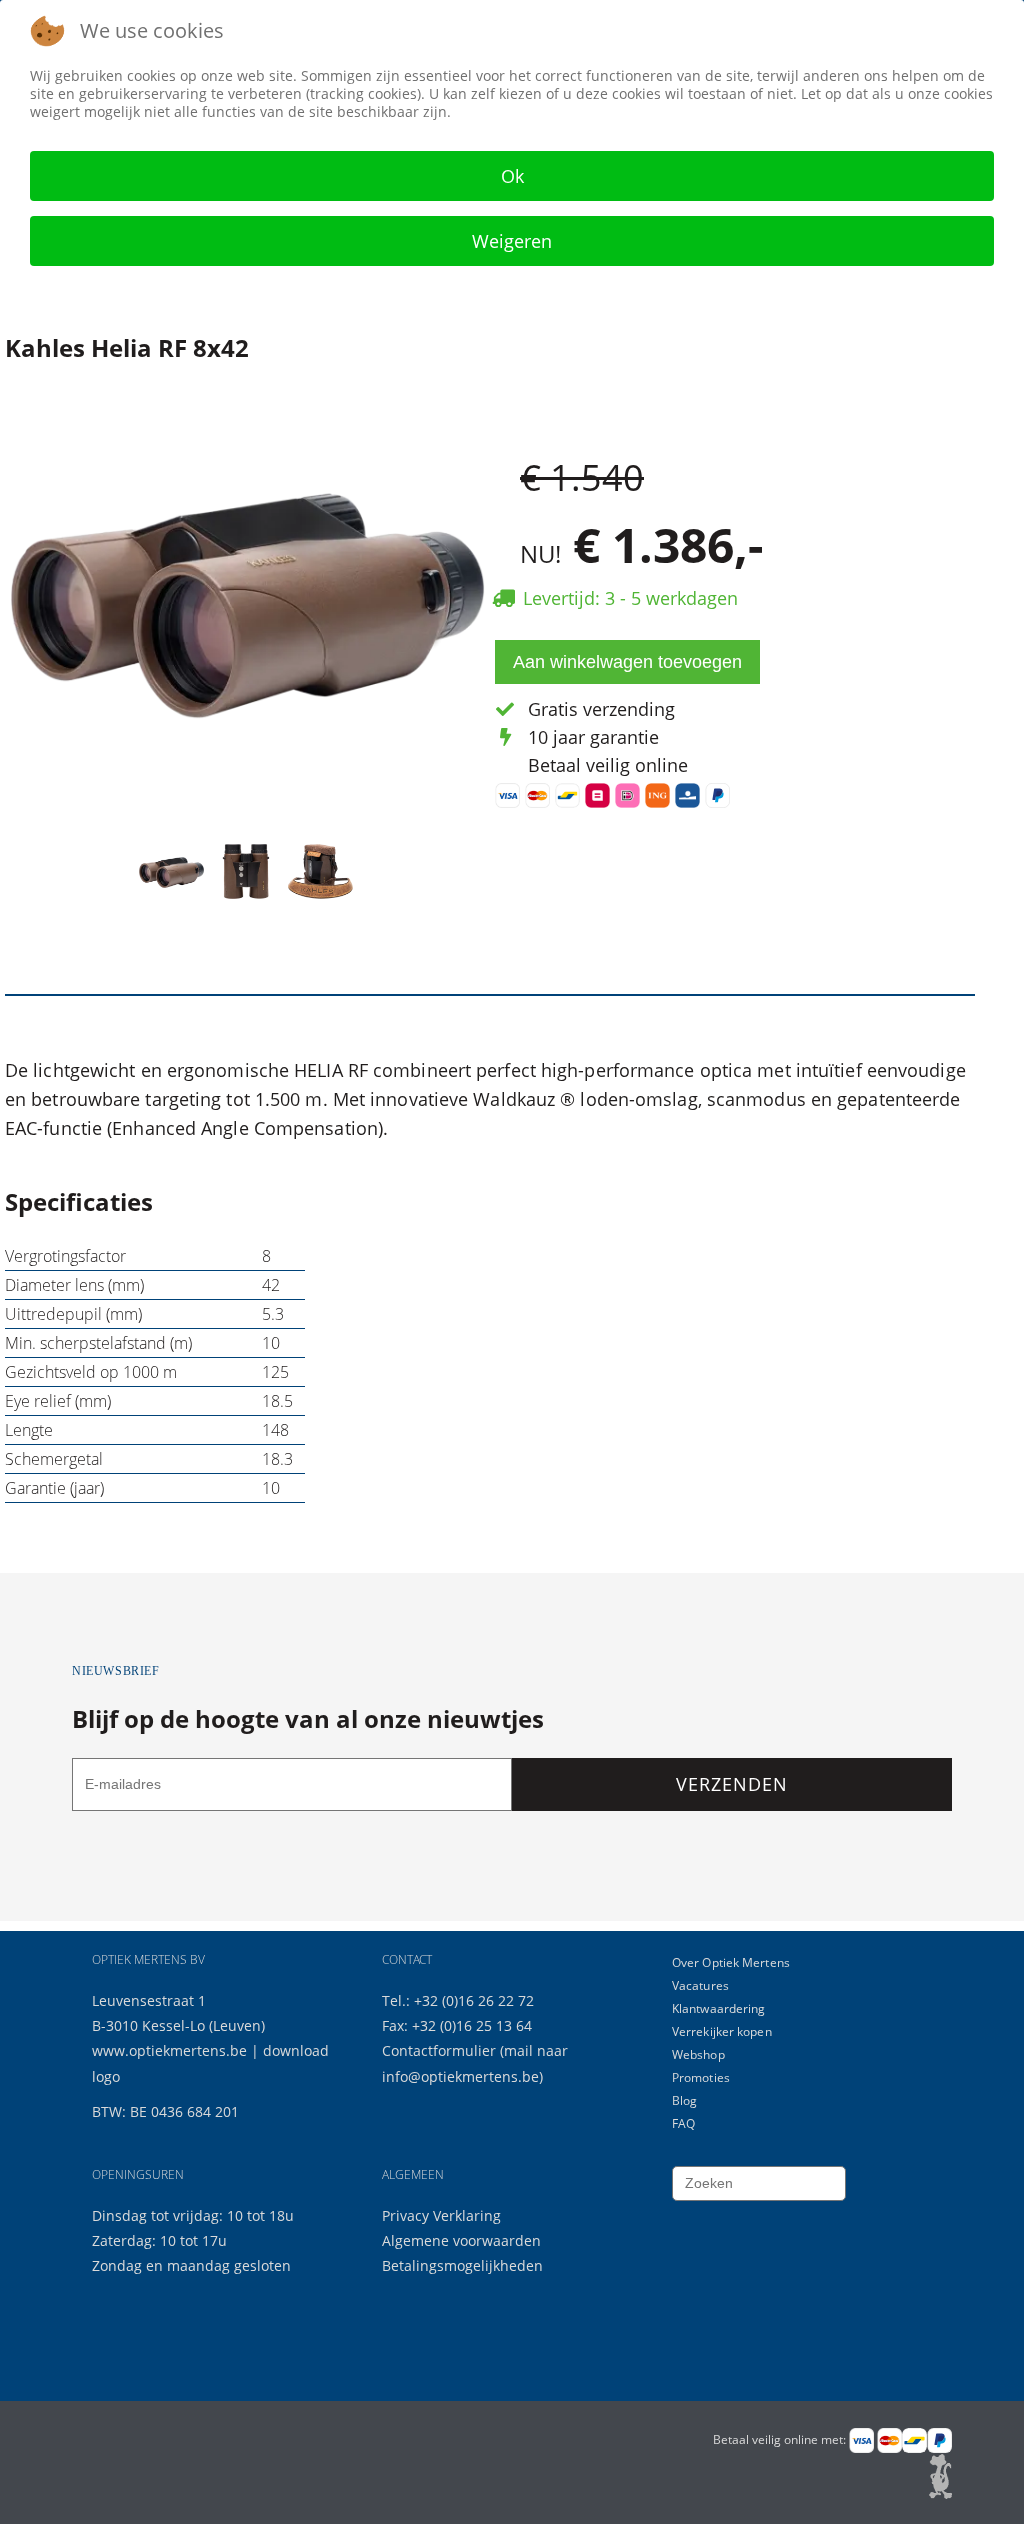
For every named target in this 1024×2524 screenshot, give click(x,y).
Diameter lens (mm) (74, 1285)
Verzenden (731, 1784)
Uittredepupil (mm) (73, 1314)
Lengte (29, 1430)
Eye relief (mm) (58, 1401)
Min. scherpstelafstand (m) (98, 1343)
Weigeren (512, 241)
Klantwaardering (719, 2008)
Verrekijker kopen (722, 2031)
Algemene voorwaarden (461, 2240)
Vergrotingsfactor (65, 1256)
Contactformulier (441, 2050)
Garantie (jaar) (54, 1488)
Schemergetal (54, 1459)
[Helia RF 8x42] (247, 596)
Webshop (698, 2054)
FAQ (683, 2123)
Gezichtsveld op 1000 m (91, 1372)
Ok (512, 176)
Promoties (701, 2077)
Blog (684, 2100)
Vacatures (700, 1985)
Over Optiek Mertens (731, 1962)
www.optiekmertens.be (169, 2050)
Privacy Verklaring (441, 2215)
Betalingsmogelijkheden (462, 2265)
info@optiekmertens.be (460, 2076)
